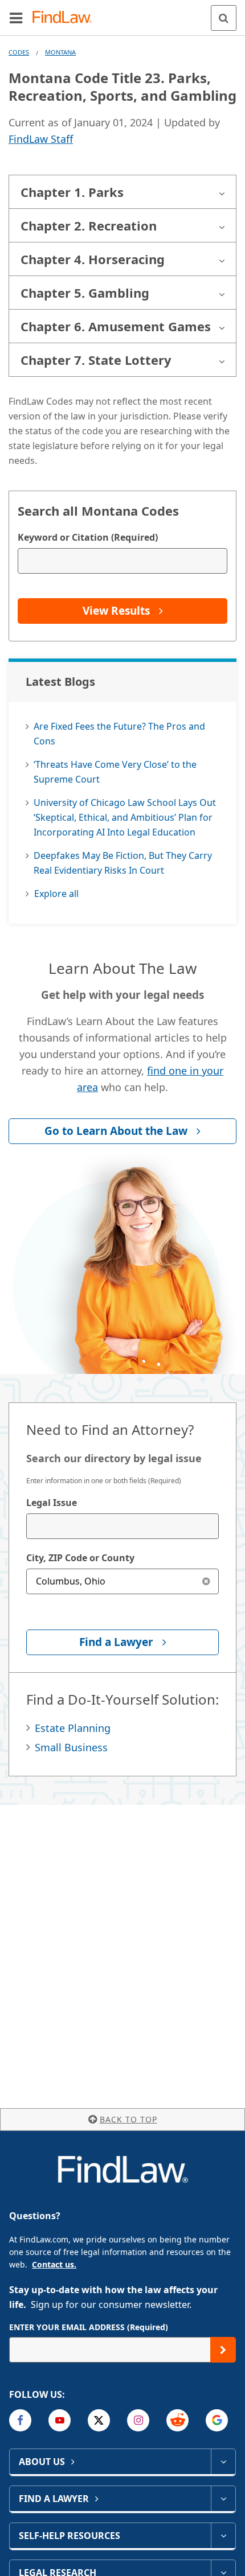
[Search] (224, 18)
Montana (60, 52)
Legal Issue (52, 1503)
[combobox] (122, 1526)
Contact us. (54, 2264)
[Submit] (223, 2350)
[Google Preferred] (217, 2420)
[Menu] (16, 18)
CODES (19, 52)
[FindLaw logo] (66, 18)
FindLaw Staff (41, 139)
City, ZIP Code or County (80, 1558)
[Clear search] (206, 1581)
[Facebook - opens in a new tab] (20, 2420)
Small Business (71, 1747)
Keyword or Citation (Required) (88, 537)
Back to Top (128, 2119)
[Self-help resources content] (223, 2536)
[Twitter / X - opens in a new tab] (99, 2420)
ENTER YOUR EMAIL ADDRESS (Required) (89, 2327)
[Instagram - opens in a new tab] (138, 2420)
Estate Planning (73, 1728)
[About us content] (223, 2462)
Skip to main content (123, 13)
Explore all (56, 894)
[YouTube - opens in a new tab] (60, 2420)
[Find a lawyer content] (223, 2499)
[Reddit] (177, 2420)
